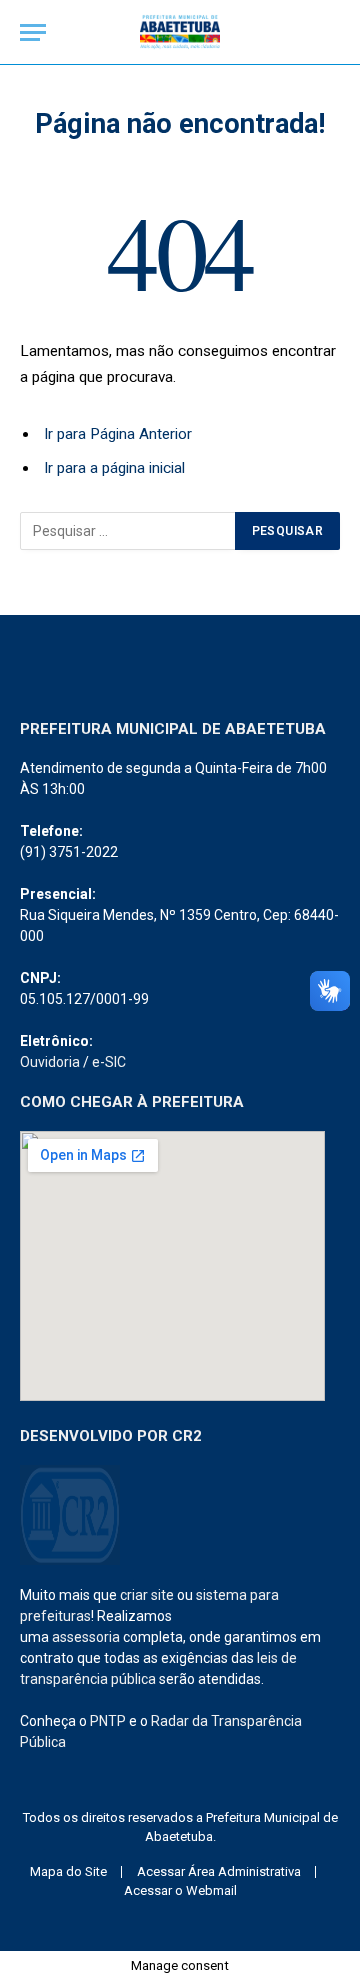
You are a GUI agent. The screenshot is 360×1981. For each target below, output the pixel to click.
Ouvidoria (50, 1062)
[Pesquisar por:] (128, 531)
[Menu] (33, 32)
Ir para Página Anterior (118, 434)
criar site (147, 1595)
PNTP (108, 1721)
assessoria (86, 1637)
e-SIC (109, 1062)
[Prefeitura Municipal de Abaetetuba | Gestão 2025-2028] (180, 32)
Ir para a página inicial (114, 468)
